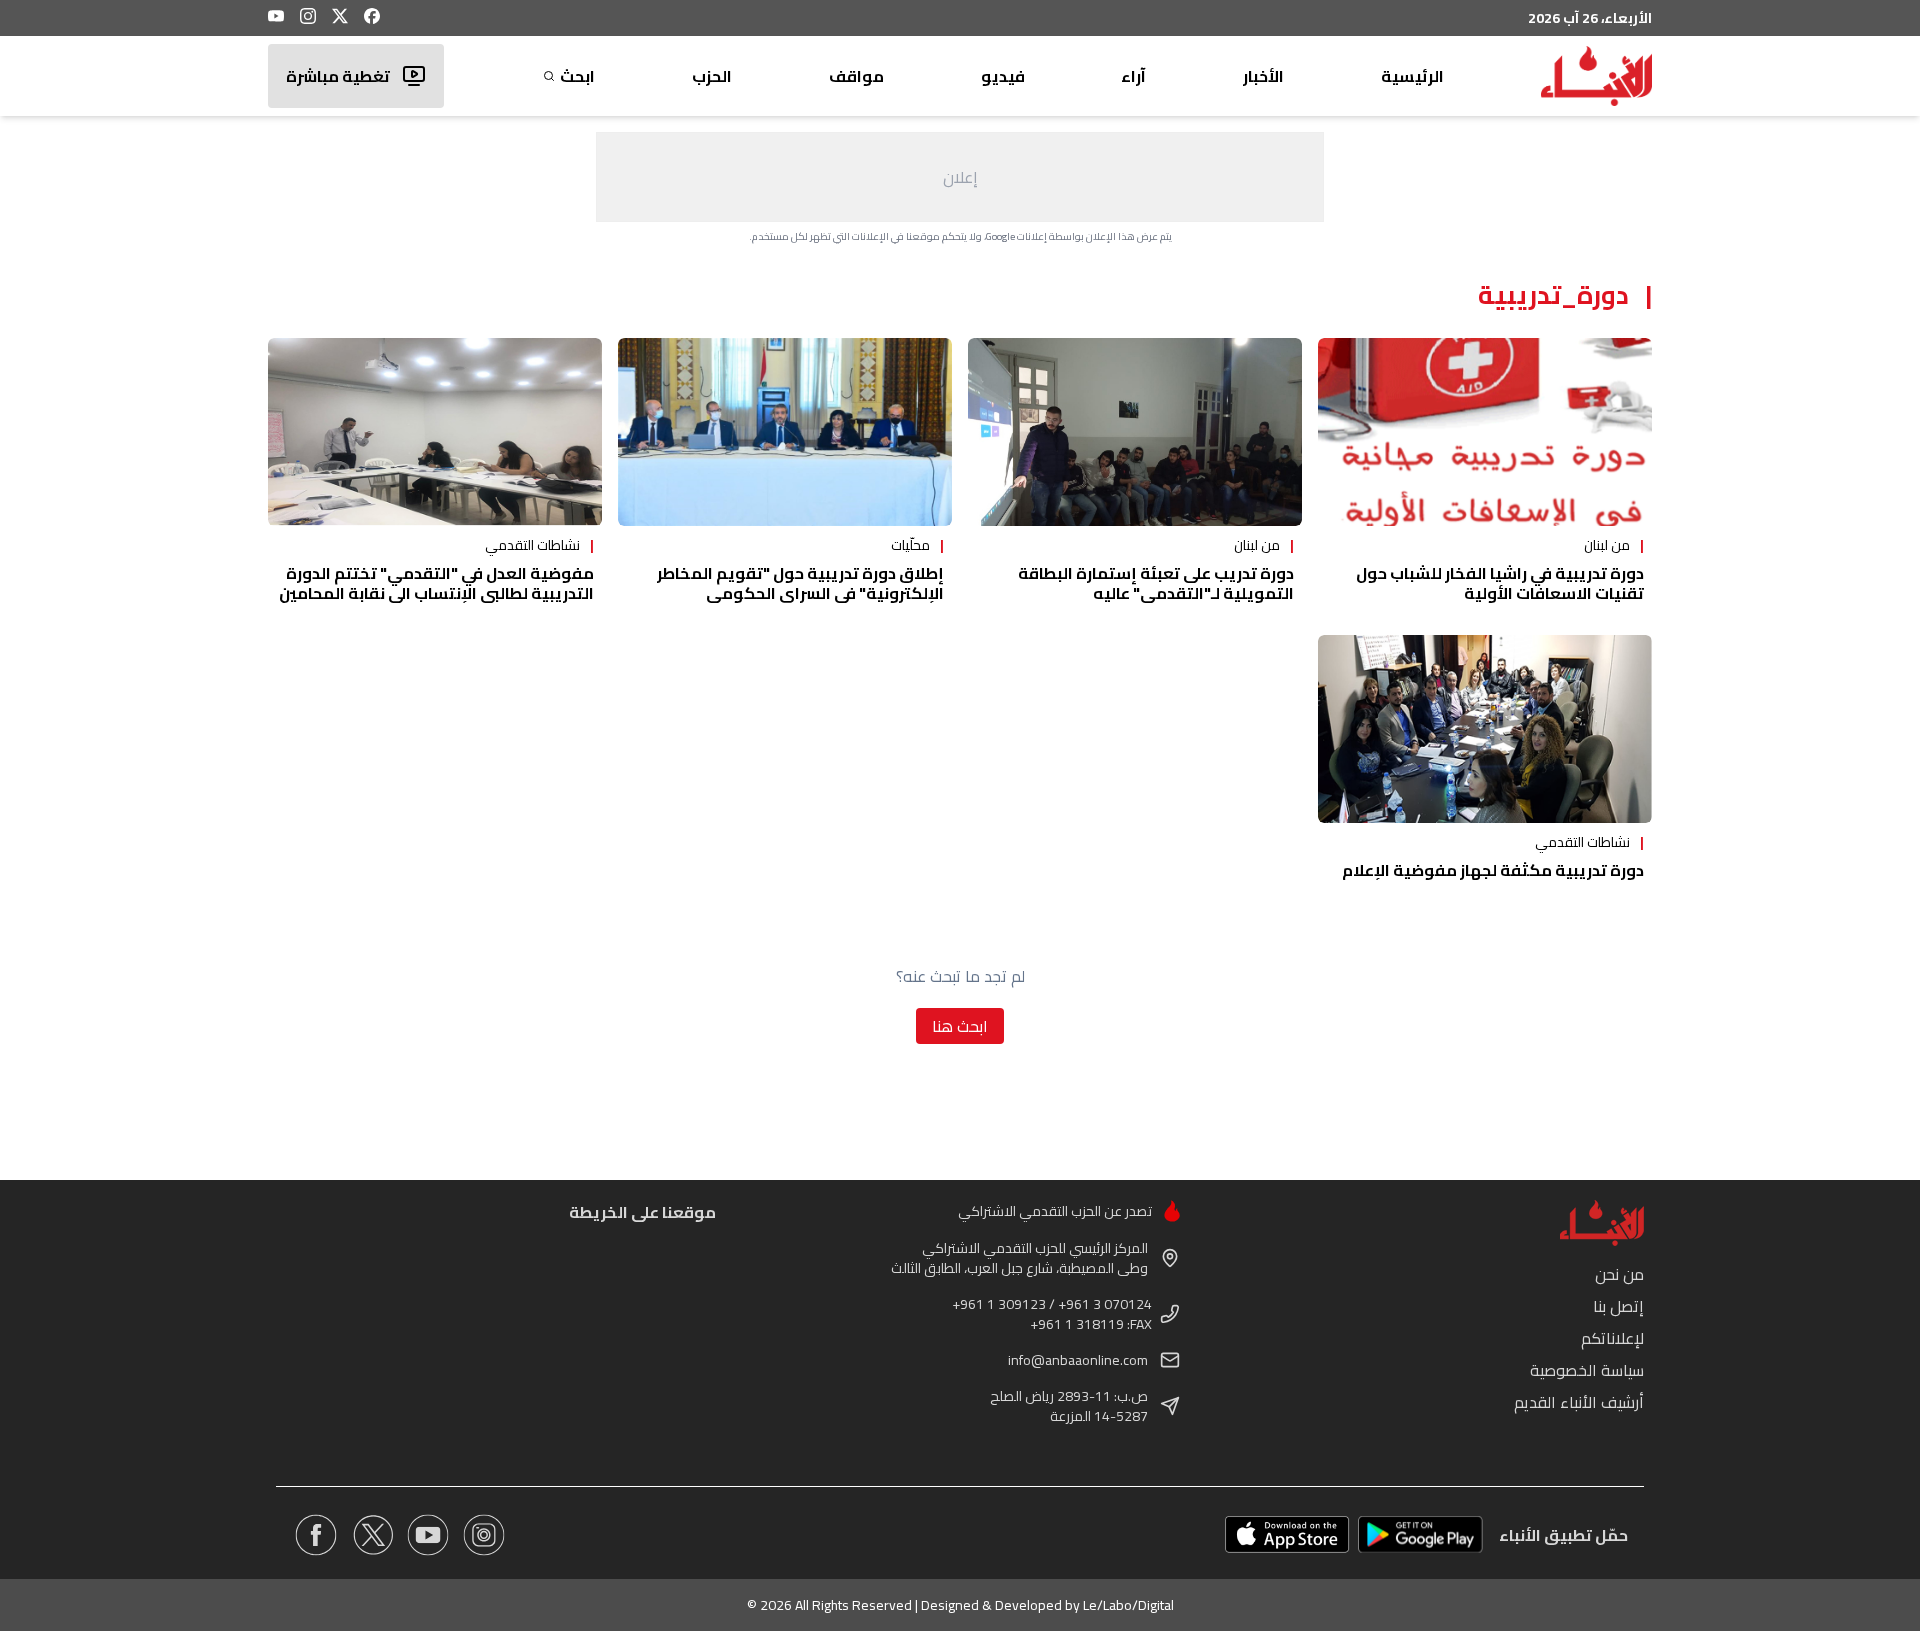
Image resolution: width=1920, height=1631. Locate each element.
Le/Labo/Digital (1128, 1605)
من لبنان (1607, 545)
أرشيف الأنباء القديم (1579, 1402)
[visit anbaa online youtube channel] (428, 1535)
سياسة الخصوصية (1587, 1370)
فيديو (1003, 76)
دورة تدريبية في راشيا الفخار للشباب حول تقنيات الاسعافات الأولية (1500, 583)
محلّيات (910, 545)
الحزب (712, 76)
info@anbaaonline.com (1078, 1360)
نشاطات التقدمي (532, 545)
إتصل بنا (1618, 1306)
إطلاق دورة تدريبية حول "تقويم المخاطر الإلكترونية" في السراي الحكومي (800, 583)
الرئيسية (1412, 76)
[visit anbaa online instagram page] (484, 1535)
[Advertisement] (960, 177)
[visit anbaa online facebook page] (316, 1535)
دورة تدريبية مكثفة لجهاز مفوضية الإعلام (1493, 870)
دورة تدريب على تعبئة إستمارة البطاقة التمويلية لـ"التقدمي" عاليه (1156, 583)
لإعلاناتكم (1612, 1338)
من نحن (1619, 1274)
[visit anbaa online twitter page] (372, 1535)
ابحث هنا (960, 1026)
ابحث (577, 76)
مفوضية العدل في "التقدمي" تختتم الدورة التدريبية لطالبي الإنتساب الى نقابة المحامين (436, 583)
